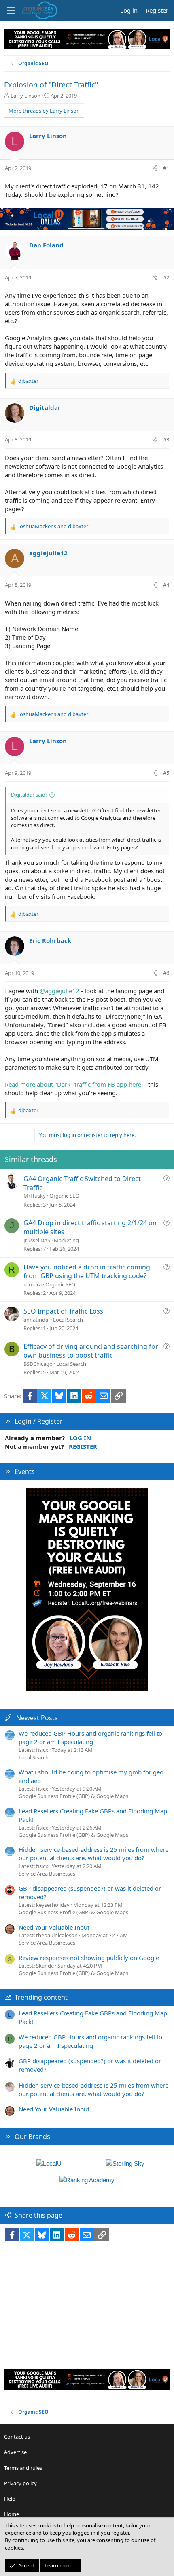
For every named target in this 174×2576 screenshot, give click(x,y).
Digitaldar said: (29, 795)
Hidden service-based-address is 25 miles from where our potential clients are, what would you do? (93, 1854)
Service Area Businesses (47, 1874)
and (53, 526)
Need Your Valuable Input (54, 1927)
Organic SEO (64, 1196)
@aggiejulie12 (59, 991)
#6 (166, 973)
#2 (166, 277)
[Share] (155, 168)
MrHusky (35, 1196)
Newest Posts (37, 1718)
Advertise (15, 2452)
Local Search (68, 1320)
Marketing (66, 1240)
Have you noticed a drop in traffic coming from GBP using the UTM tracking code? (87, 1271)
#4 (166, 585)
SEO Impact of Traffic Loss (63, 1311)
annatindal (36, 1320)
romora (33, 1284)
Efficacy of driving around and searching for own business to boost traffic (91, 1351)
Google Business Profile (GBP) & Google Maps (73, 1796)
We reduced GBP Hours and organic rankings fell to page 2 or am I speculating (90, 1737)
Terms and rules (23, 2468)
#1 (166, 168)
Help (10, 2499)
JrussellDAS (37, 1240)
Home (12, 2514)
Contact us (17, 2437)
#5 (166, 773)
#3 (166, 439)
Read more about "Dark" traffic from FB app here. (74, 1084)
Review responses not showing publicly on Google (89, 1958)
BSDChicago (38, 1364)
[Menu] (11, 11)
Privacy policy (20, 2483)
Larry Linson (25, 96)
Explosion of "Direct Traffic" (51, 85)
